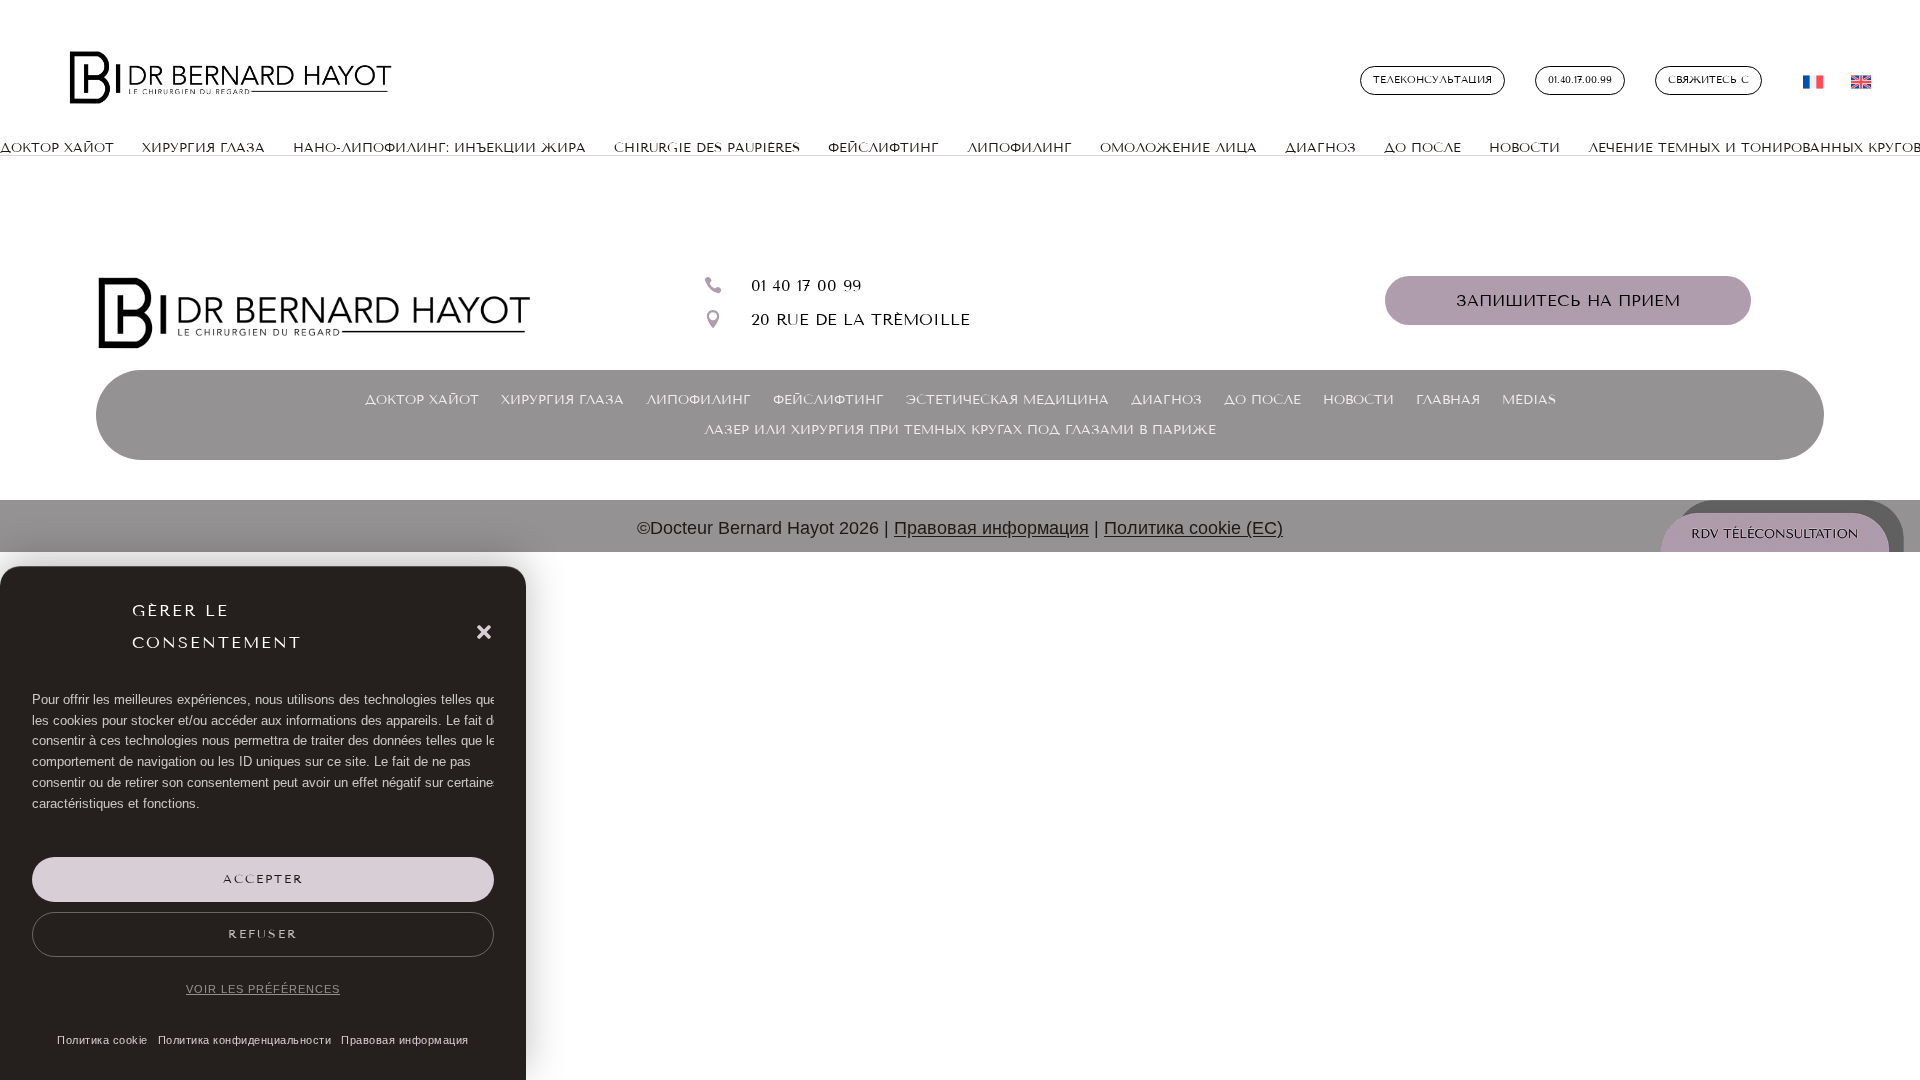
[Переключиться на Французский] (1813, 86)
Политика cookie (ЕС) (1193, 528)
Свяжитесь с (1708, 80)
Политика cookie (102, 1040)
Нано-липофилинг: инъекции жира (439, 147)
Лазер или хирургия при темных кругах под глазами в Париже (960, 430)
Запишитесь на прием (1568, 300)
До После (1422, 147)
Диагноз (1320, 147)
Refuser (263, 934)
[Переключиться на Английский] (1861, 86)
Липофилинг (1019, 147)
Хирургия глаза (203, 147)
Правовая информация (405, 1040)
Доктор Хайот (422, 400)
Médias (1529, 400)
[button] (484, 632)
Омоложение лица (1178, 147)
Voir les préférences (263, 989)
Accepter (263, 879)
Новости (1524, 147)
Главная (1448, 400)
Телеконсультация (1432, 80)
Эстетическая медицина (1007, 400)
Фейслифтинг (828, 400)
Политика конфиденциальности (245, 1040)
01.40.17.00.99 (1580, 80)
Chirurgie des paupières (707, 147)
